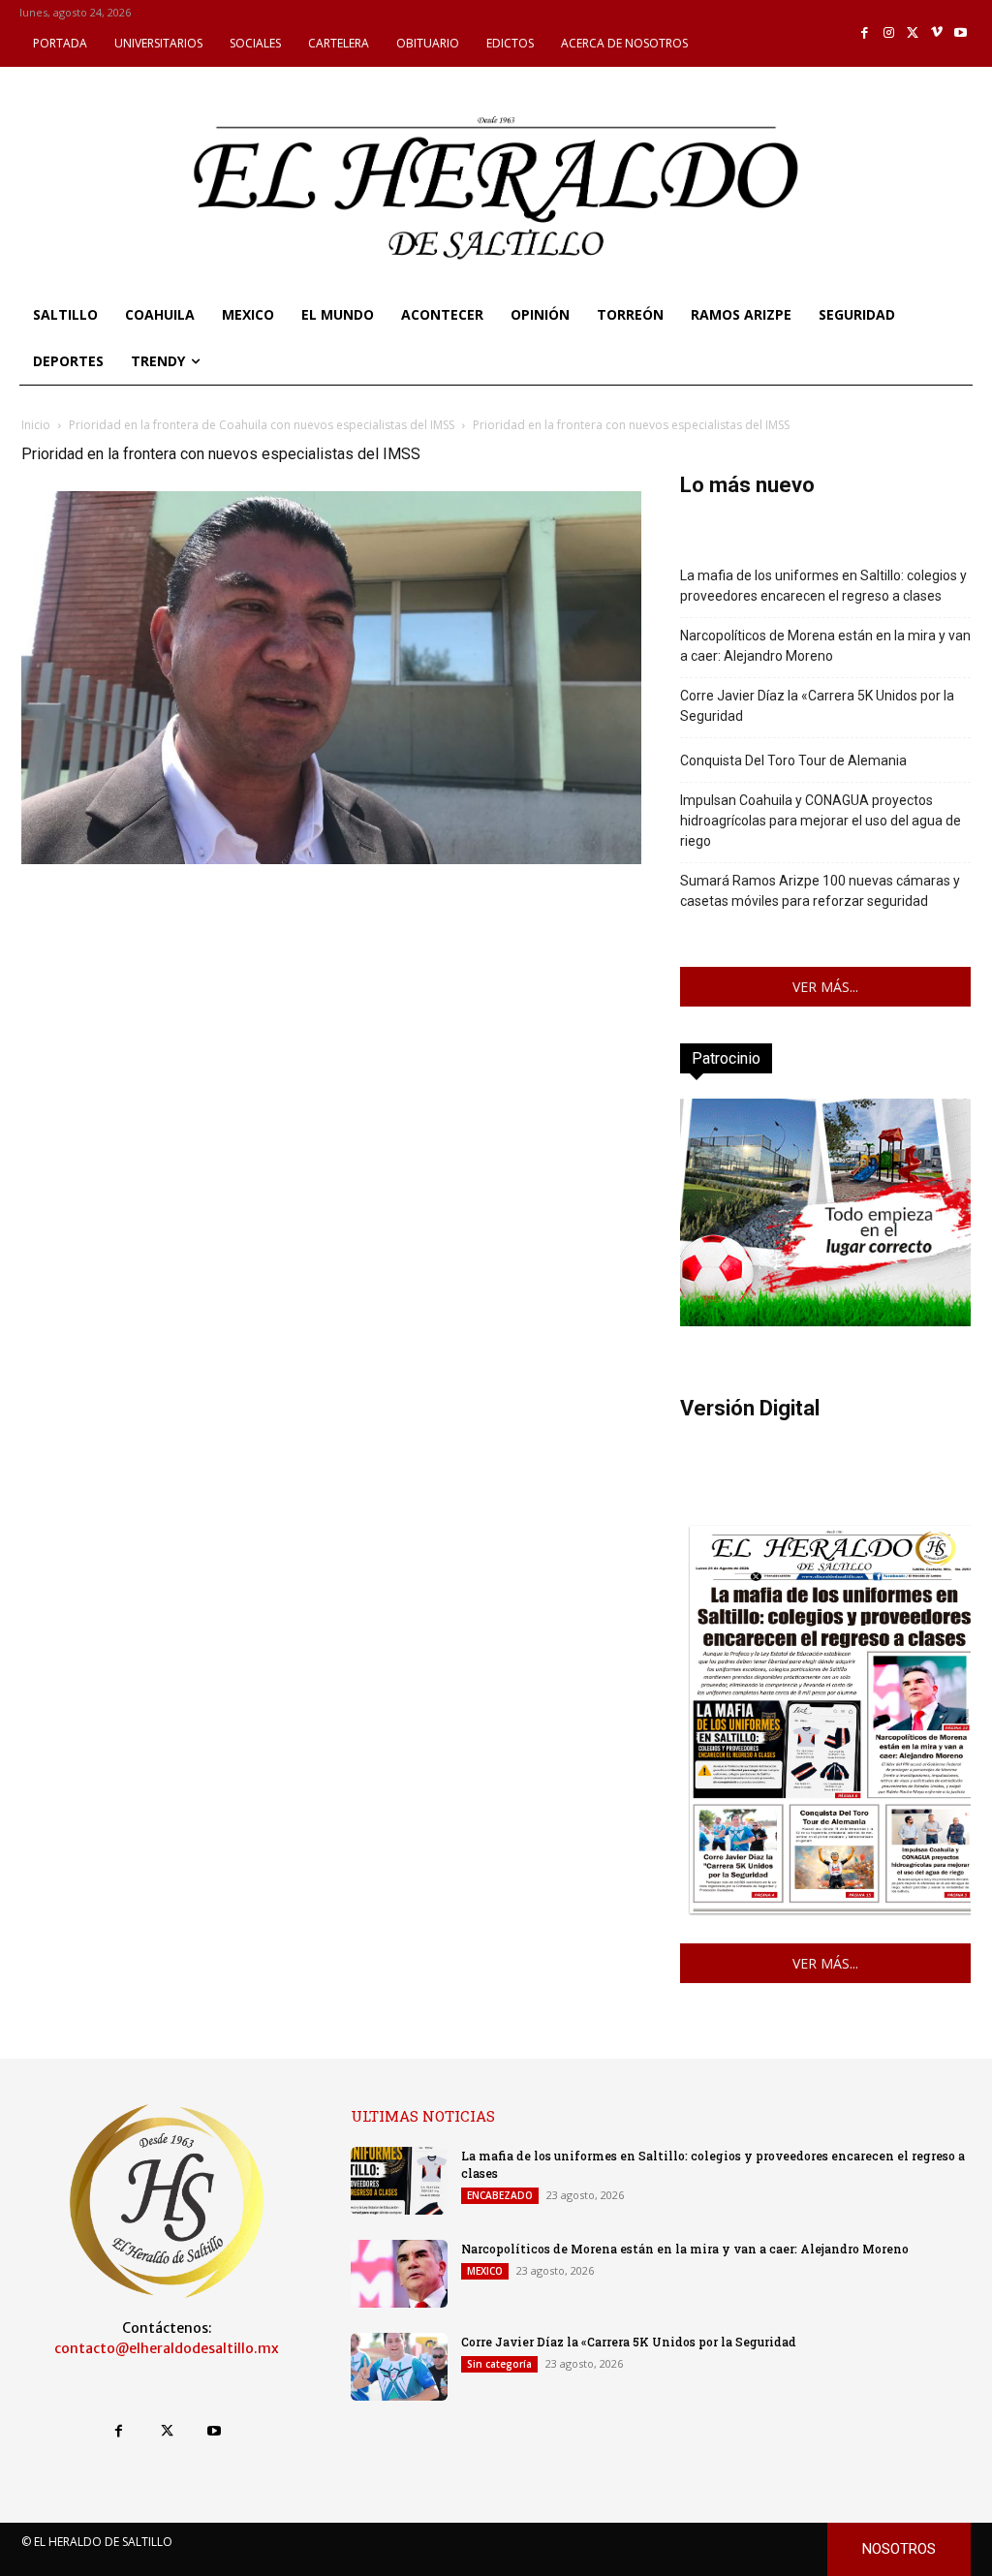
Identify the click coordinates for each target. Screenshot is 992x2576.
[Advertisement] (331, 1005)
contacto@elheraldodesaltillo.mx (167, 2348)
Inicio (36, 425)
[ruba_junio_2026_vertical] (825, 1321)
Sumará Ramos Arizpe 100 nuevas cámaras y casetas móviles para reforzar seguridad (820, 891)
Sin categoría (499, 2364)
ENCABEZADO (500, 2195)
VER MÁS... (825, 987)
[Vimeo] (937, 33)
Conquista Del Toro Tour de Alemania (793, 760)
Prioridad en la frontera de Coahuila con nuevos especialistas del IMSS (262, 425)
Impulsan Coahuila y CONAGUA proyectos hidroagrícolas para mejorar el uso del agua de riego (821, 821)
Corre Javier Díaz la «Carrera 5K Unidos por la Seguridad (817, 706)
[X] (913, 33)
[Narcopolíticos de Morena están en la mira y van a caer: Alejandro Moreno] (399, 2274)
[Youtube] (961, 33)
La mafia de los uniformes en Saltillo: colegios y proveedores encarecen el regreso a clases (823, 586)
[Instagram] (889, 33)
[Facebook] (866, 33)
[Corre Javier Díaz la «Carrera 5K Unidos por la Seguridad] (399, 2367)
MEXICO (485, 2271)
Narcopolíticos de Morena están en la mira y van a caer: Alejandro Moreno (825, 646)
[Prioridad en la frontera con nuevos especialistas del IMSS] (331, 859)
